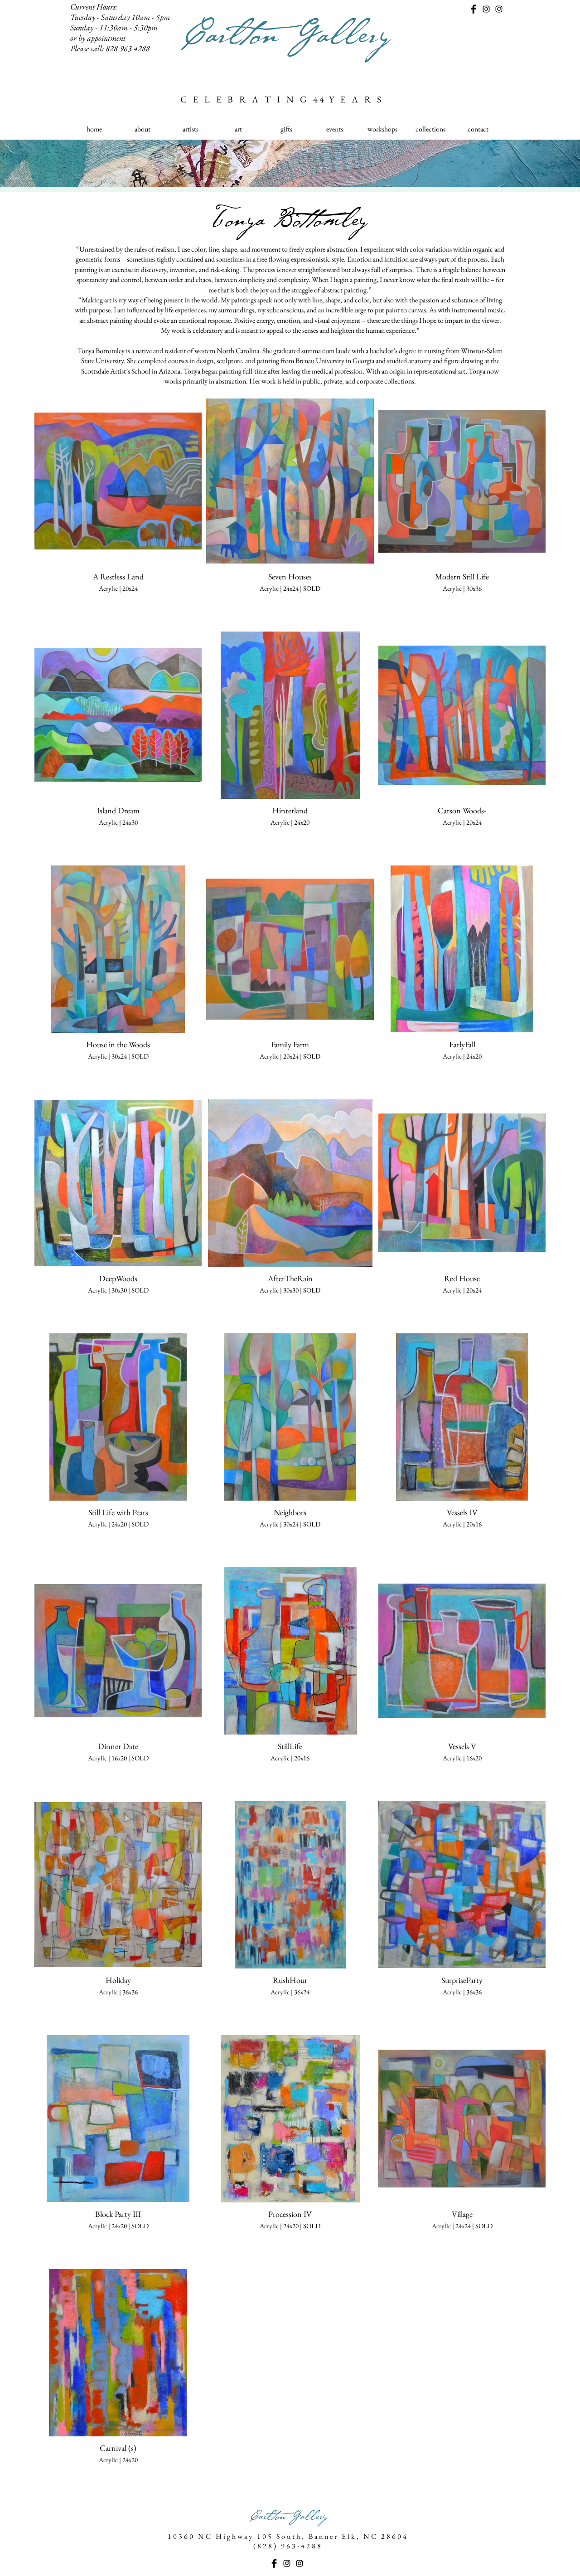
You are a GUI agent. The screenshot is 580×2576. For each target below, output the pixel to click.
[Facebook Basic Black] (474, 9)
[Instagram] (486, 9)
